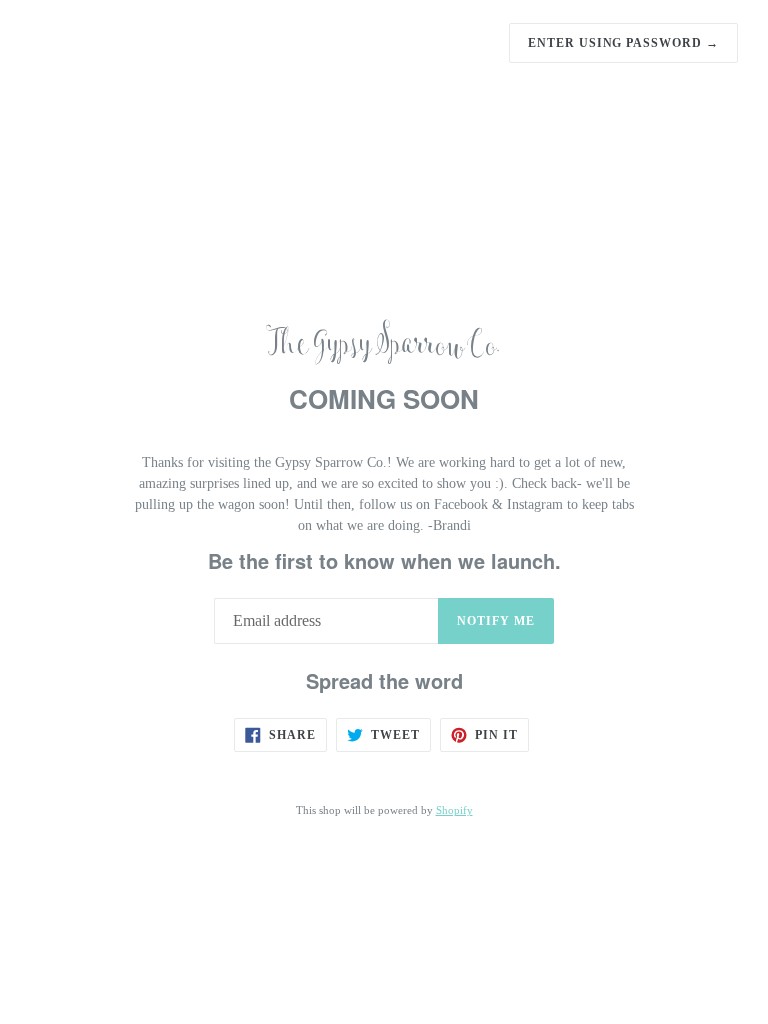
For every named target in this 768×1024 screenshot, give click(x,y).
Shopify (454, 810)
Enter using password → (623, 43)
